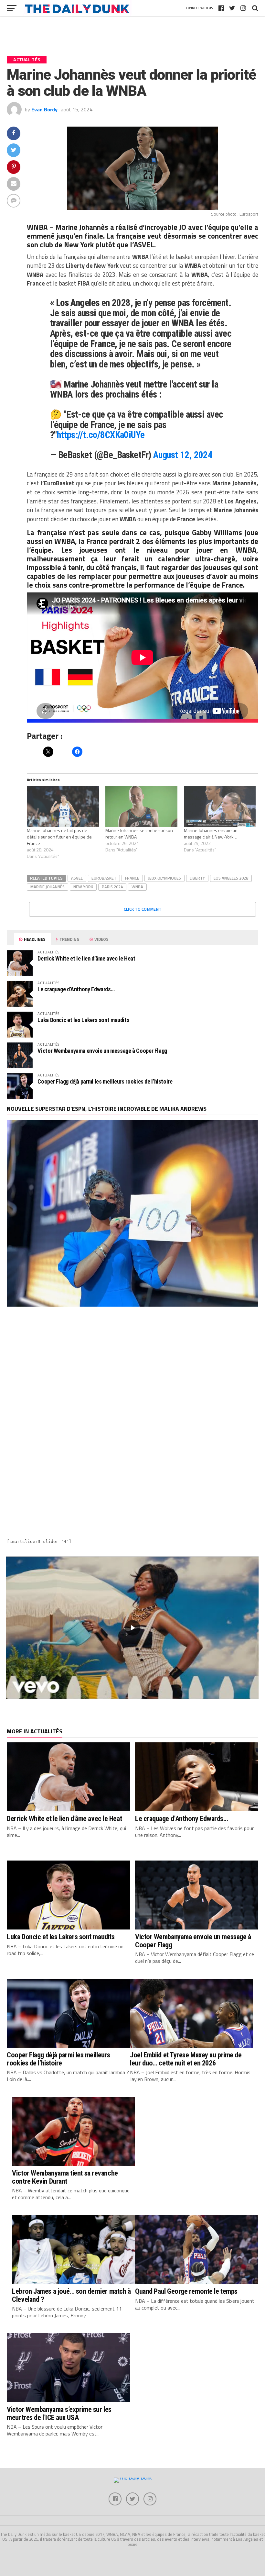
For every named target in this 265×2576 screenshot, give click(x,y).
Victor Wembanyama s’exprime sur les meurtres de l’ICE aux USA (59, 2413)
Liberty (197, 878)
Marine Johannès (82, 227)
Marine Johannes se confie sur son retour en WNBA (139, 833)
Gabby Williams (217, 533)
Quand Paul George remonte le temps (186, 2291)
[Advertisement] (132, 1370)
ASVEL (144, 245)
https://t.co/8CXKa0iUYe (101, 435)
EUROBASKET (104, 878)
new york (83, 887)
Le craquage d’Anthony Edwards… (76, 989)
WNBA (137, 887)
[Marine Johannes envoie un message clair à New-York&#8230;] (220, 807)
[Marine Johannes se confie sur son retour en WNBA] (141, 807)
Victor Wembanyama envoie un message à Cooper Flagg (102, 1051)
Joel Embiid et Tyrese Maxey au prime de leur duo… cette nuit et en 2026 (186, 2059)
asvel (77, 878)
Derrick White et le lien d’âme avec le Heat (86, 958)
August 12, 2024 (183, 455)
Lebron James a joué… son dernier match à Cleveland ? (71, 2295)
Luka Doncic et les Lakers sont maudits (83, 1020)
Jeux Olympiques (164, 878)
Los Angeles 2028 (231, 878)
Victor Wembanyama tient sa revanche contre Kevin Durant (65, 2177)
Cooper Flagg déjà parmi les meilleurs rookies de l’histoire (105, 1081)
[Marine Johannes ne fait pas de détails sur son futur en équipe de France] (63, 807)
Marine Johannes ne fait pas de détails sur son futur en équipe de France (59, 837)
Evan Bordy (44, 109)
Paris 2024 (112, 887)
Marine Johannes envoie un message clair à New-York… (211, 833)
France (132, 878)
